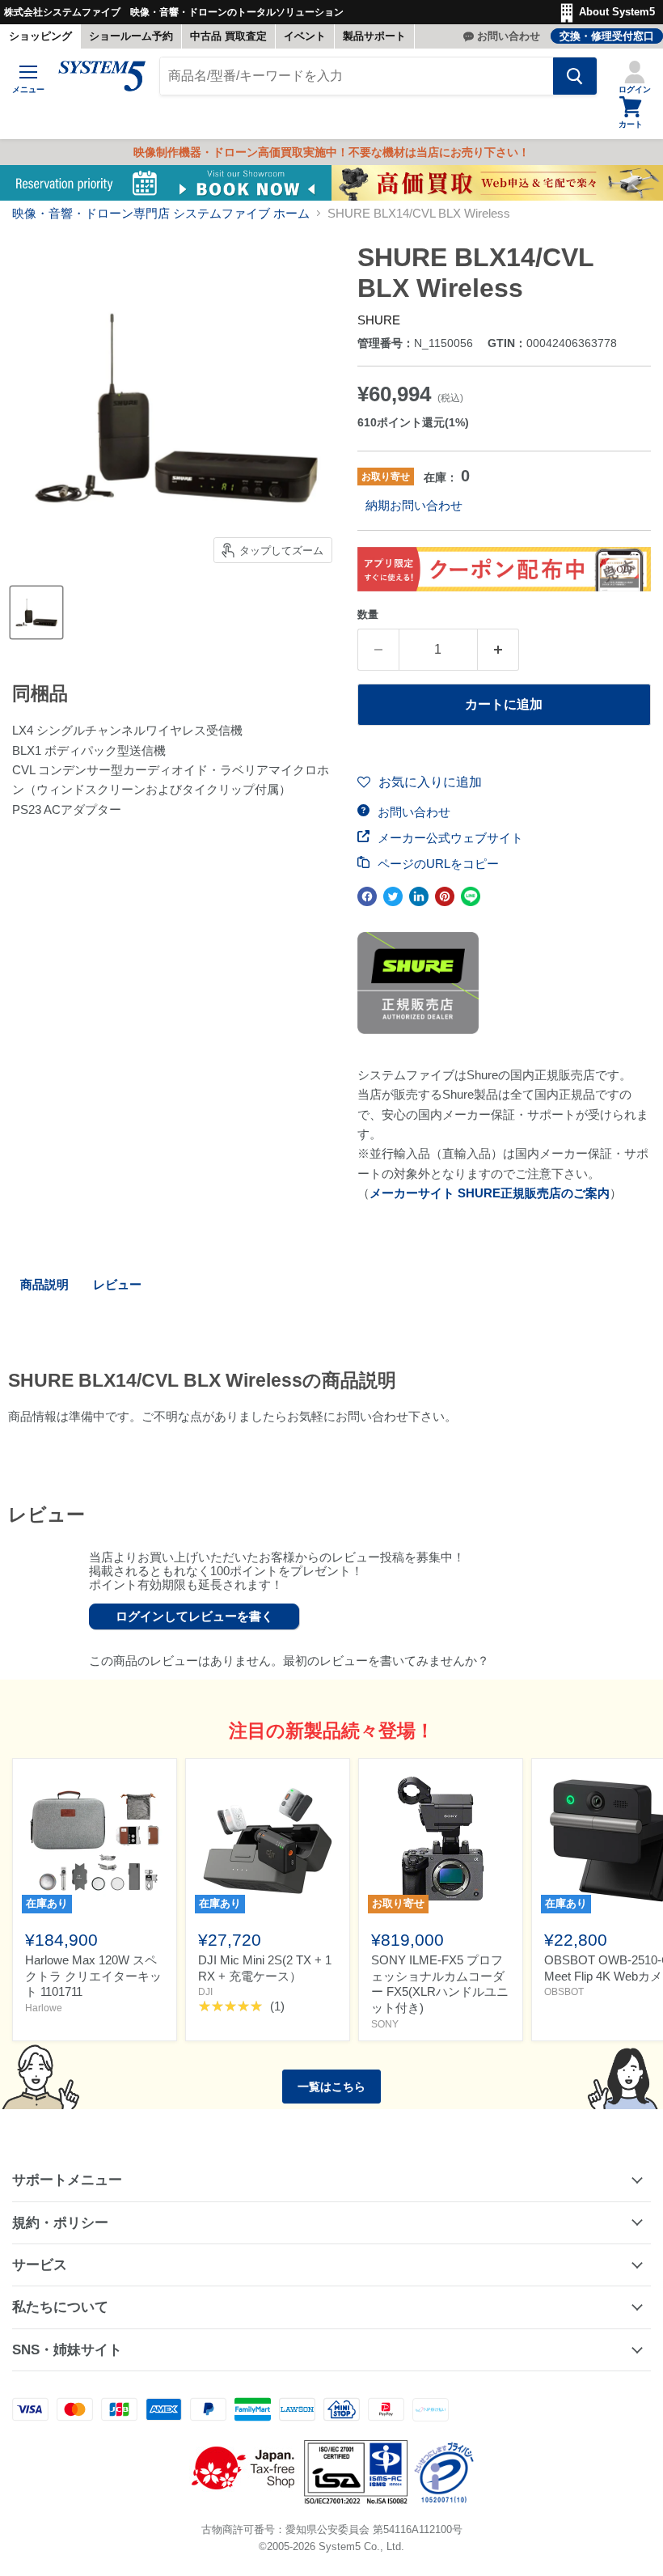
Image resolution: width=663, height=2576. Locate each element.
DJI (205, 1992)
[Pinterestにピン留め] (445, 896)
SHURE (379, 320)
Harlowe (44, 2008)
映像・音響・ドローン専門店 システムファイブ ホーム (161, 213)
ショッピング (40, 36)
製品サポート (374, 36)
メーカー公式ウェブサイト (449, 838)
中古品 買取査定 (228, 36)
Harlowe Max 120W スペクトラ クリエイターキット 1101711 (93, 1976)
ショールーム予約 (131, 36)
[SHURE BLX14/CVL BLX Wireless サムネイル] (36, 612)
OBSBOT (564, 1992)
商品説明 (44, 1284)
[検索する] (575, 76)
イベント (305, 36)
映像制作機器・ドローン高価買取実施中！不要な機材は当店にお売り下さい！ (331, 152)
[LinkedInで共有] (419, 896)
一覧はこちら (331, 2087)
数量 (368, 614)
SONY (385, 2024)
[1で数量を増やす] (498, 650)
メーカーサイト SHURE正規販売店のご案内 (490, 1193)
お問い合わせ (509, 36)
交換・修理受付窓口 (607, 36)
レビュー (117, 1284)
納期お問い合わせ (414, 505)
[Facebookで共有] (367, 896)
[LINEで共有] (471, 896)
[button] (420, 782)
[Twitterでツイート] (393, 896)
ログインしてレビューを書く (194, 1616)
